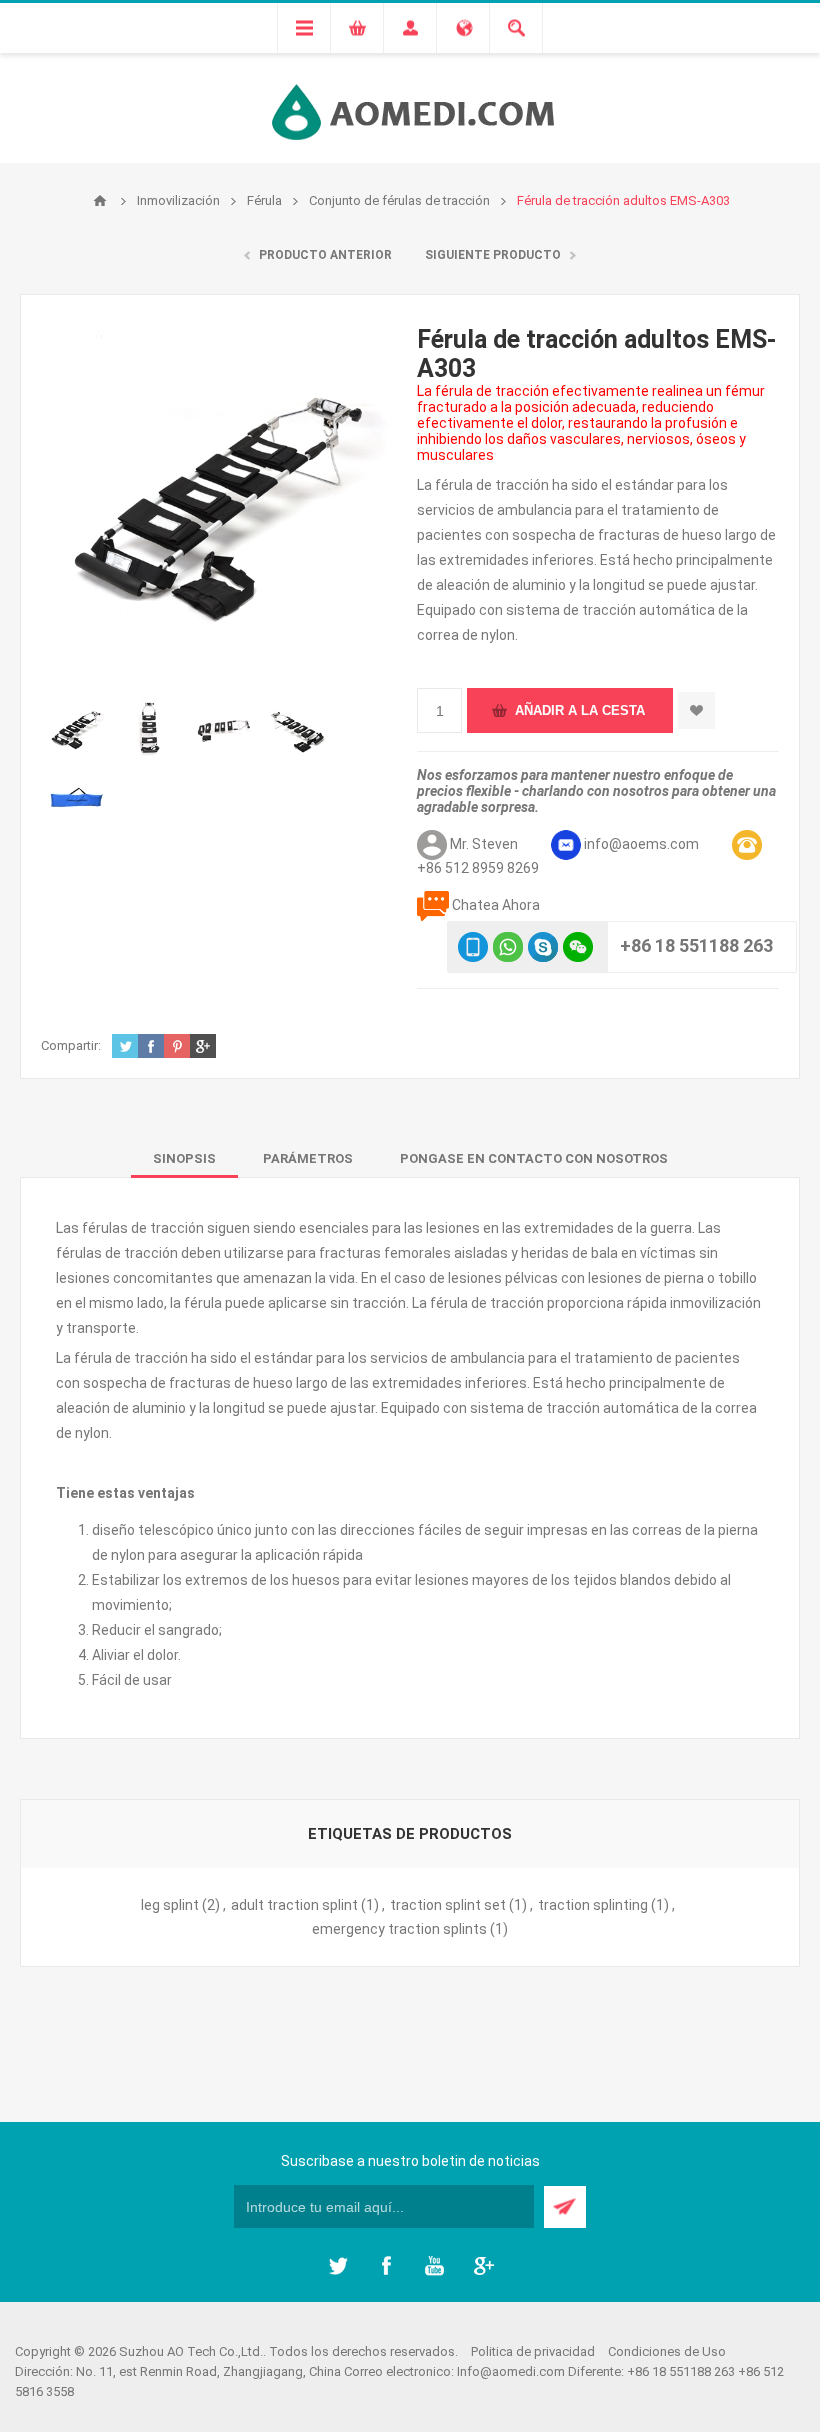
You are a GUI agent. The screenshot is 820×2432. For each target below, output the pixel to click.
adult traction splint (294, 1905)
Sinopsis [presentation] (184, 1158)
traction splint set (448, 1905)
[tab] (184, 1158)
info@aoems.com (641, 844)
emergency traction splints (399, 1929)
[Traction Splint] (77, 729)
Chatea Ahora (496, 905)
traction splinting (593, 1905)
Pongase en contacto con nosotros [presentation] (534, 1158)
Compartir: (71, 1045)
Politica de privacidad (533, 2351)
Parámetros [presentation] (308, 1158)
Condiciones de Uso (667, 2351)
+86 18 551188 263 (696, 945)
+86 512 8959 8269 (478, 868)
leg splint (170, 1905)
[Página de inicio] (100, 201)
